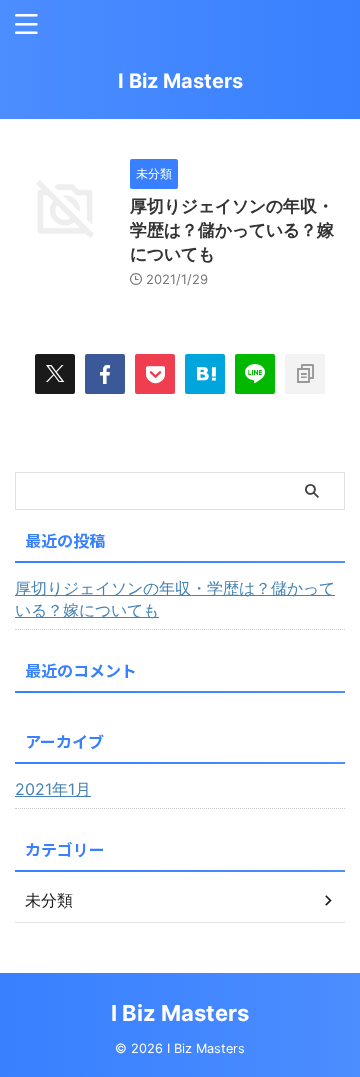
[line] (255, 374)
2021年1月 (53, 789)
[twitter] (55, 374)
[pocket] (155, 374)
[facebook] (105, 374)
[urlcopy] (305, 374)
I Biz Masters (180, 81)
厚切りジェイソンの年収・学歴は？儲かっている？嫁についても (232, 230)
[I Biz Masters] (205, 374)
